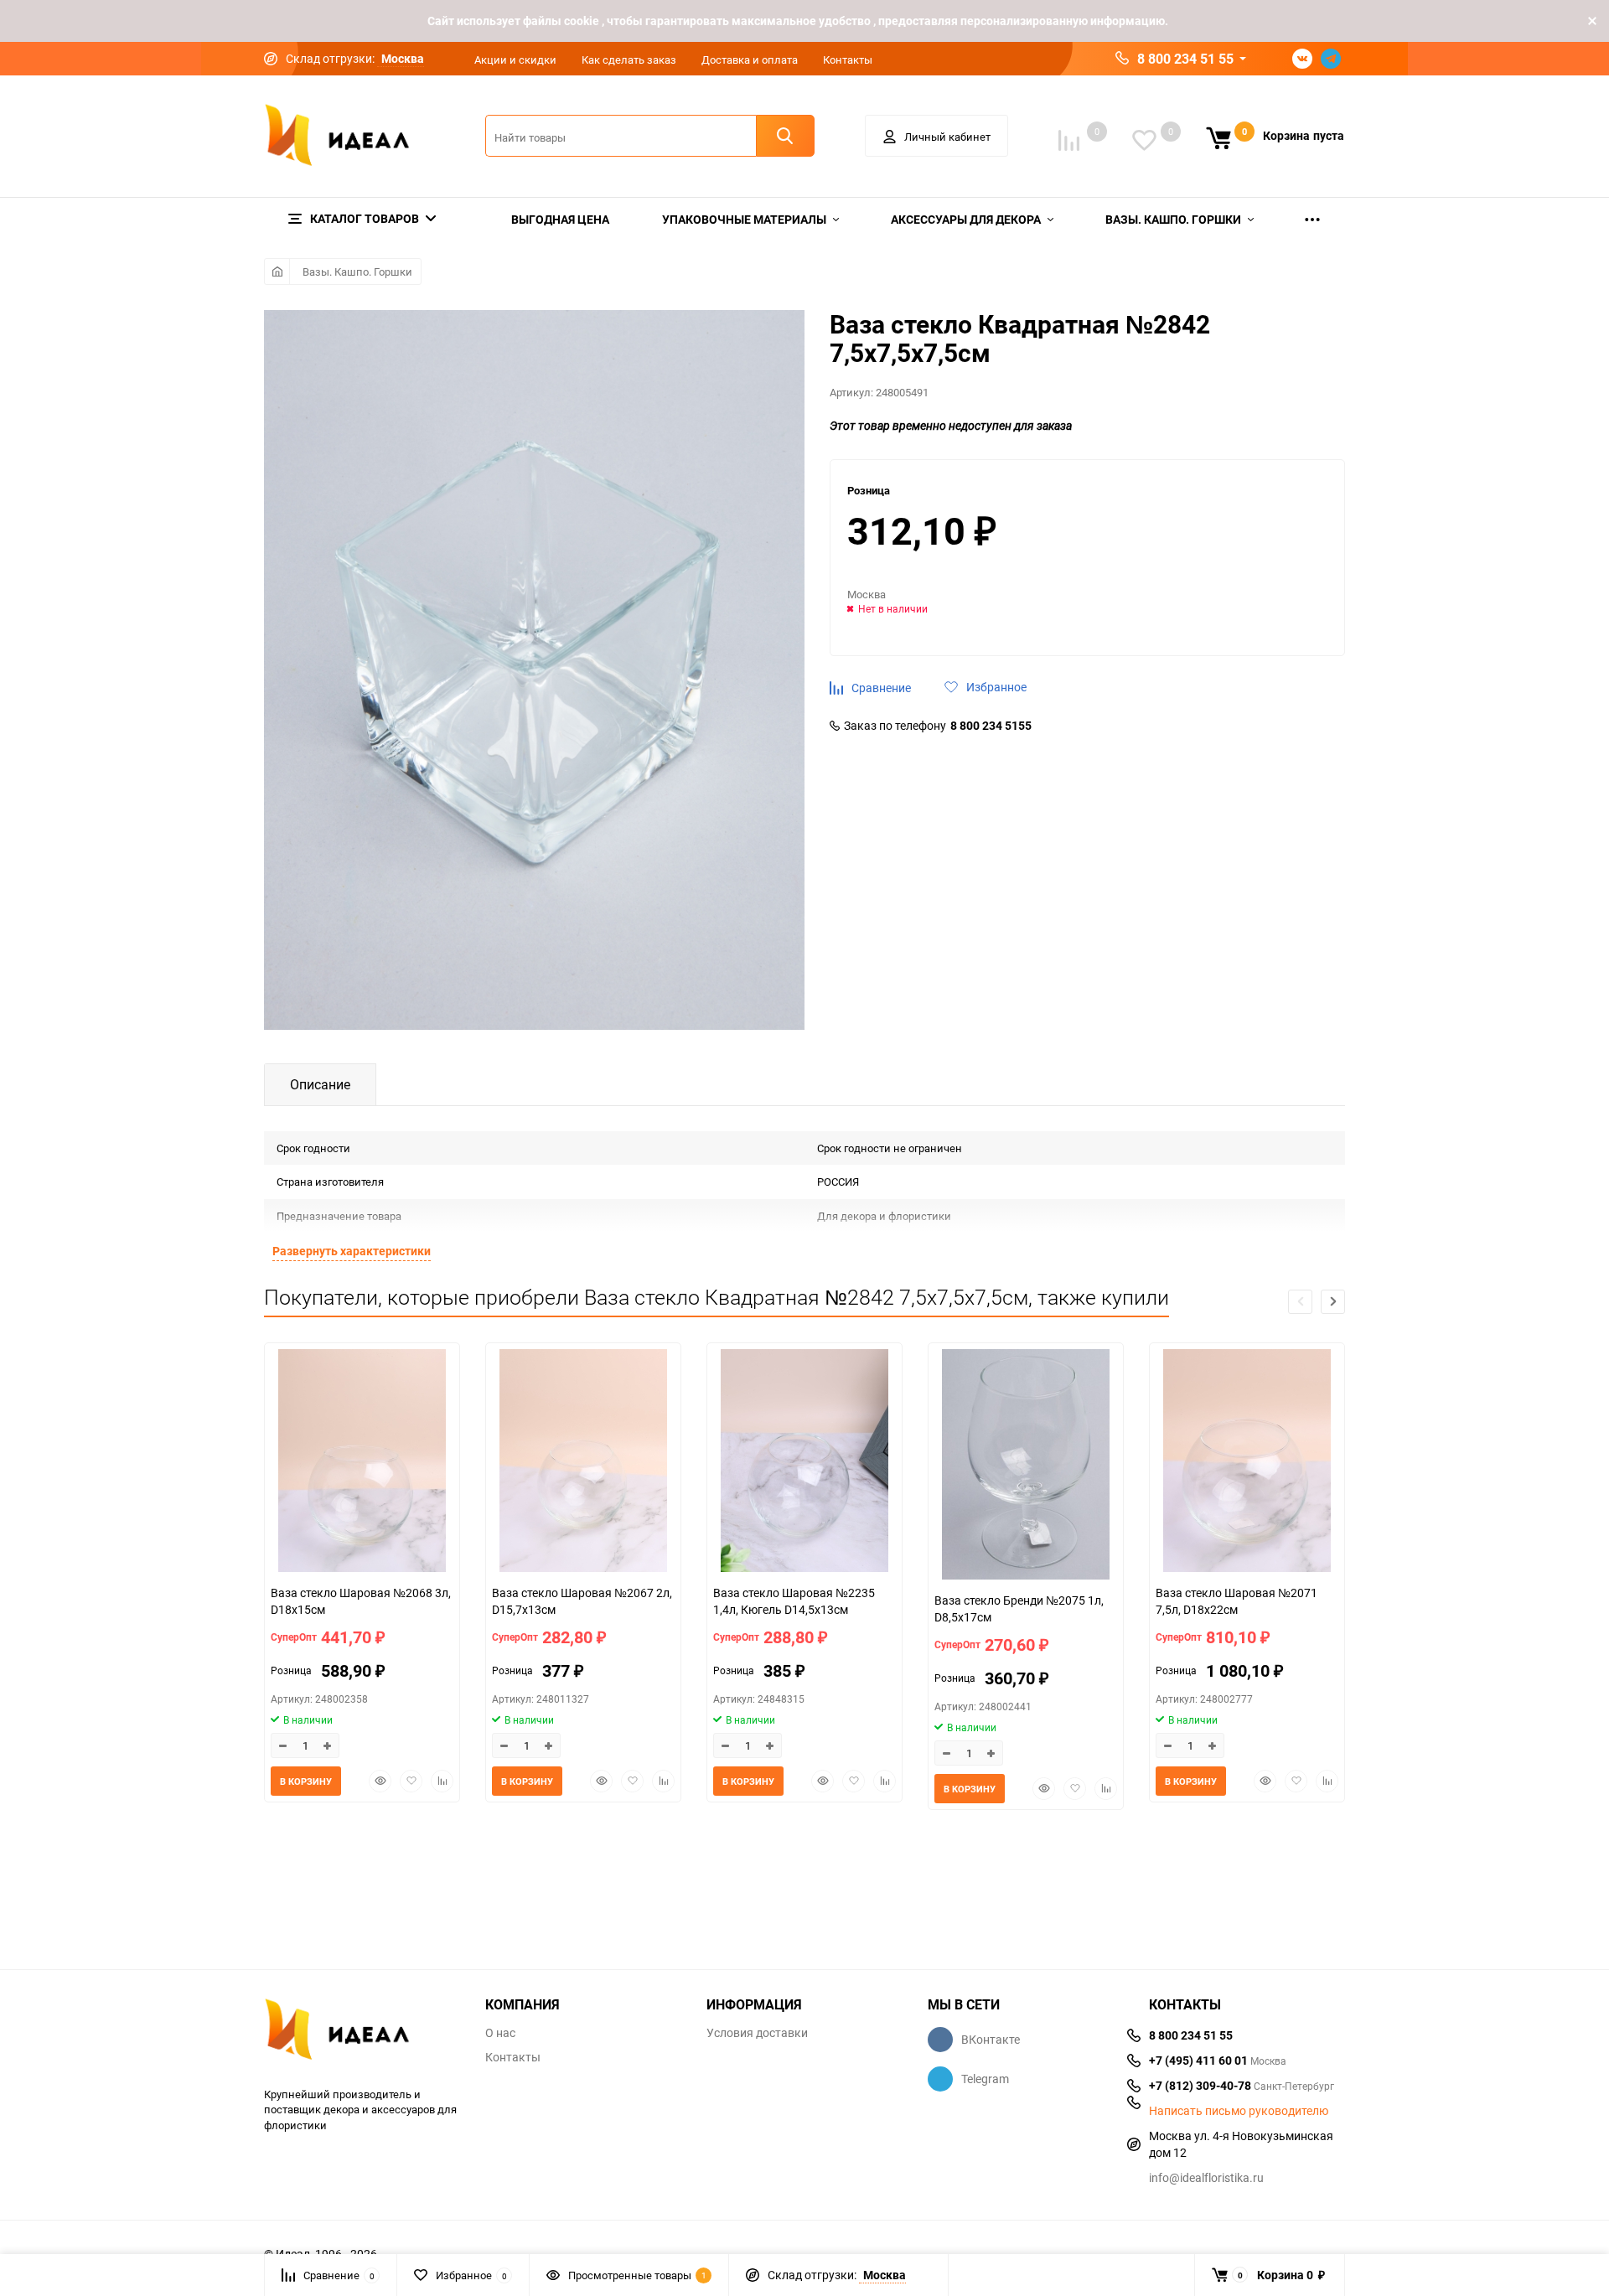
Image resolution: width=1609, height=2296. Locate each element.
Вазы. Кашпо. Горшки (357, 271)
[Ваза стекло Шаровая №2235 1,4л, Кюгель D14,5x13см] (804, 1463)
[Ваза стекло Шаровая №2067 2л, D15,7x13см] (583, 1463)
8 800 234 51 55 (1185, 59)
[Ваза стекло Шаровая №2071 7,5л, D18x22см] (1247, 1463)
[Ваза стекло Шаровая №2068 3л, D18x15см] (362, 1463)
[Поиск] (785, 136)
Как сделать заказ (629, 59)
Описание (320, 1084)
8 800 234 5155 (991, 726)
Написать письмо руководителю (1239, 2111)
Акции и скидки (515, 59)
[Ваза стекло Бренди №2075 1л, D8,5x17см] (1026, 1466)
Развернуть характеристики (352, 1251)
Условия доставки (757, 2033)
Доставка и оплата (750, 59)
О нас (500, 2033)
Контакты (848, 59)
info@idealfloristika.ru (1206, 2177)
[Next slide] (1333, 1302)
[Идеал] (362, 2032)
